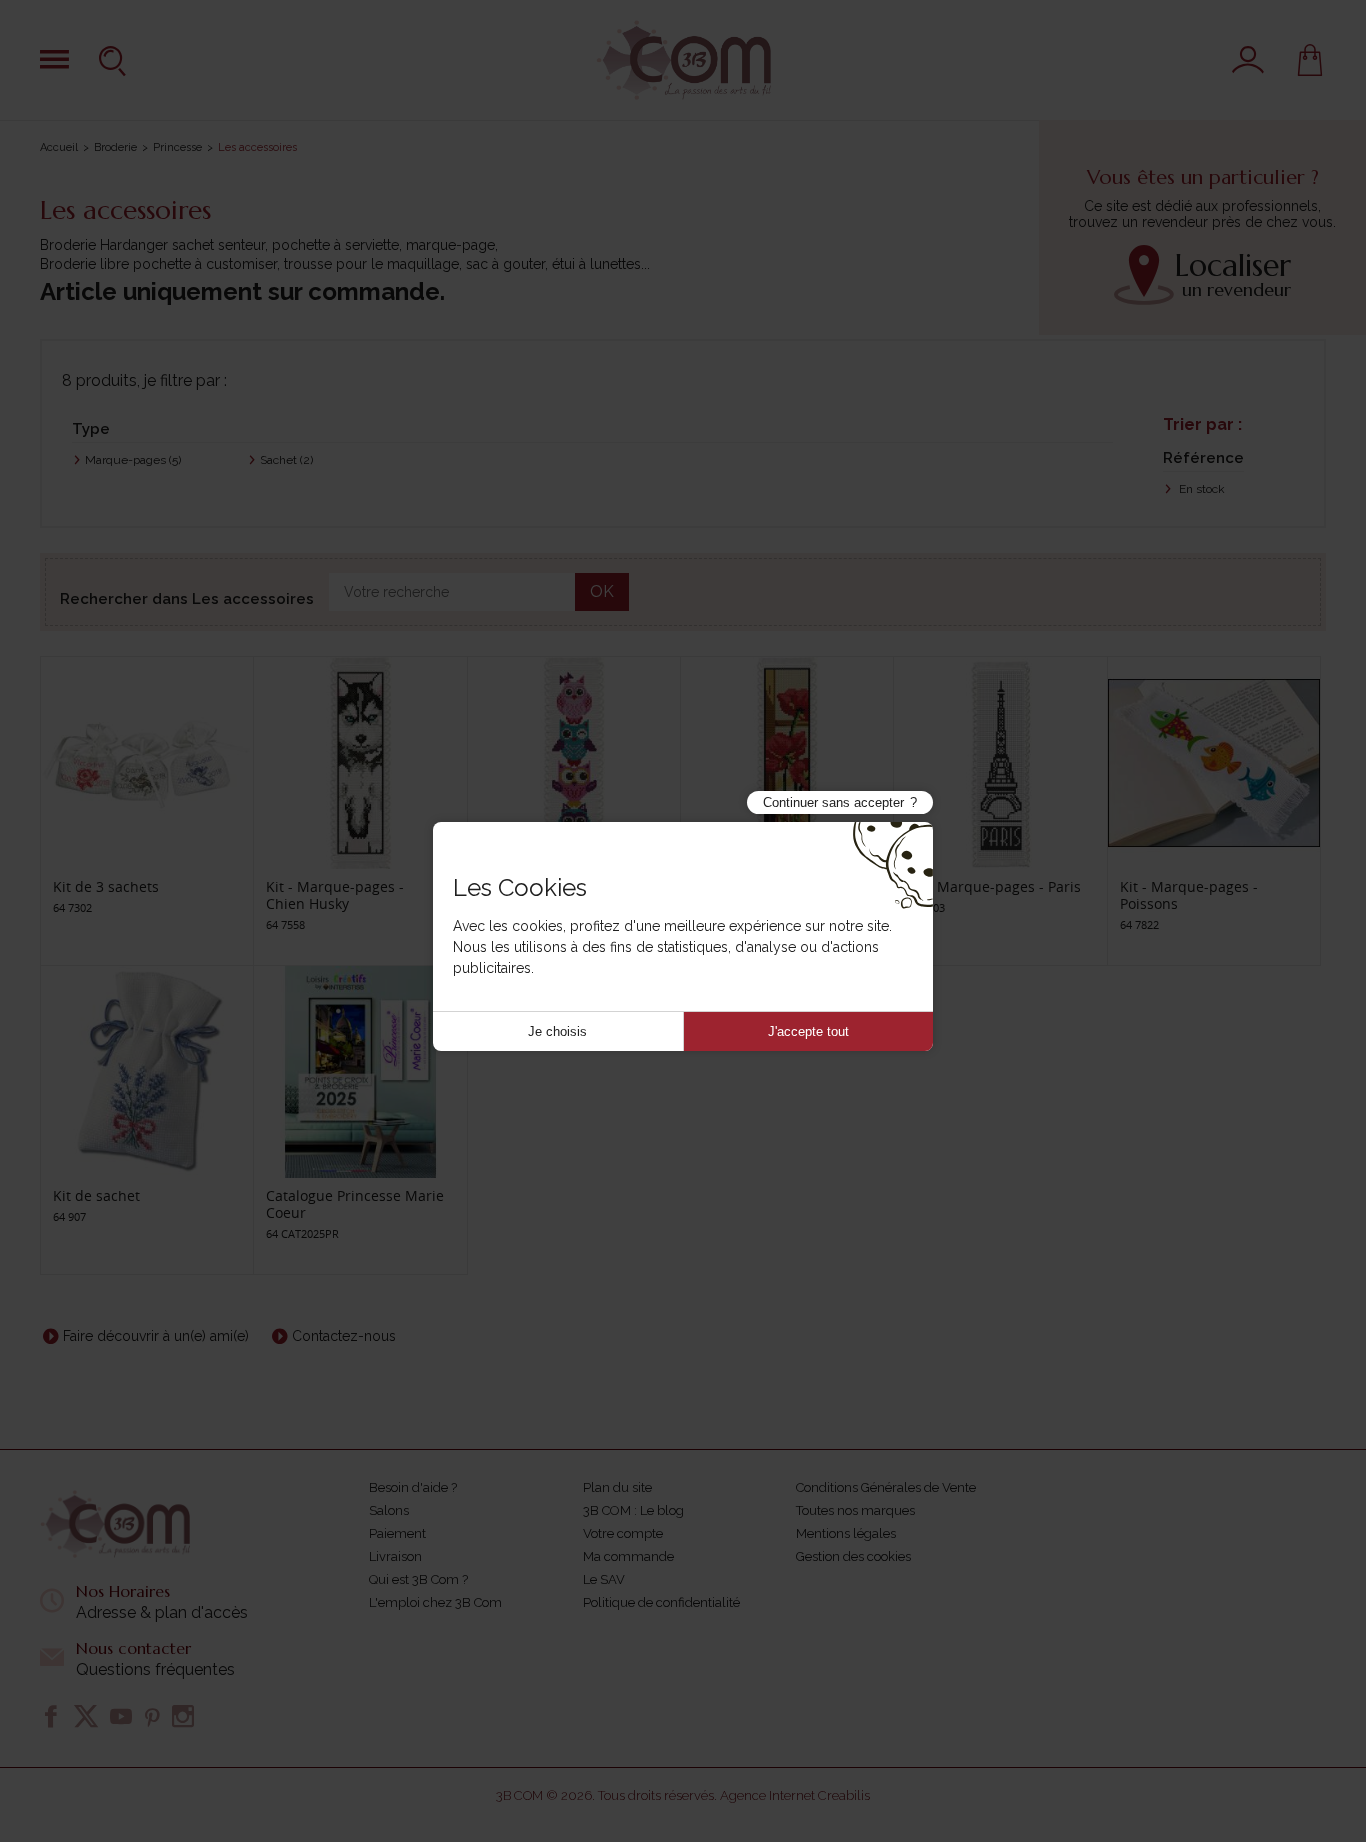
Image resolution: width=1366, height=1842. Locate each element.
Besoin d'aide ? (413, 1487)
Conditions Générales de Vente (886, 1487)
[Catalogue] (54, 59)
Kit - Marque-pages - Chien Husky (335, 895)
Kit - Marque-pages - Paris (993, 886)
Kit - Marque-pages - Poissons (1189, 895)
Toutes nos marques (855, 1510)
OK (602, 591)
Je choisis (557, 1031)
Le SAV (604, 1579)
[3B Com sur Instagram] (183, 1716)
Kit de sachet (96, 1195)
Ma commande (628, 1556)
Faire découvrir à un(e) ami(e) (156, 1336)
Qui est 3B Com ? (418, 1579)
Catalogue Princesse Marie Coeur (355, 1204)
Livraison (395, 1556)
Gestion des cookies (853, 1556)
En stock (1200, 489)
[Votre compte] (1248, 60)
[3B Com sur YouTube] (121, 1716)
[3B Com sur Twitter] (86, 1716)
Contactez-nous (344, 1336)
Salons (389, 1510)
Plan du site (617, 1487)
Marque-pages (133, 460)
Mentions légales (846, 1533)
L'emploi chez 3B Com (435, 1602)
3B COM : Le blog (633, 1510)
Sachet (286, 460)
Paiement (397, 1533)
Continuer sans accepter (833, 802)
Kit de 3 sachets (106, 886)
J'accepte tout (808, 1031)
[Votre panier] (1310, 60)
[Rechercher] (115, 60)
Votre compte (623, 1533)
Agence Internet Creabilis (795, 1795)
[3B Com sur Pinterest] (152, 1716)
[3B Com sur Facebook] (51, 1716)
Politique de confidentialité (661, 1602)
